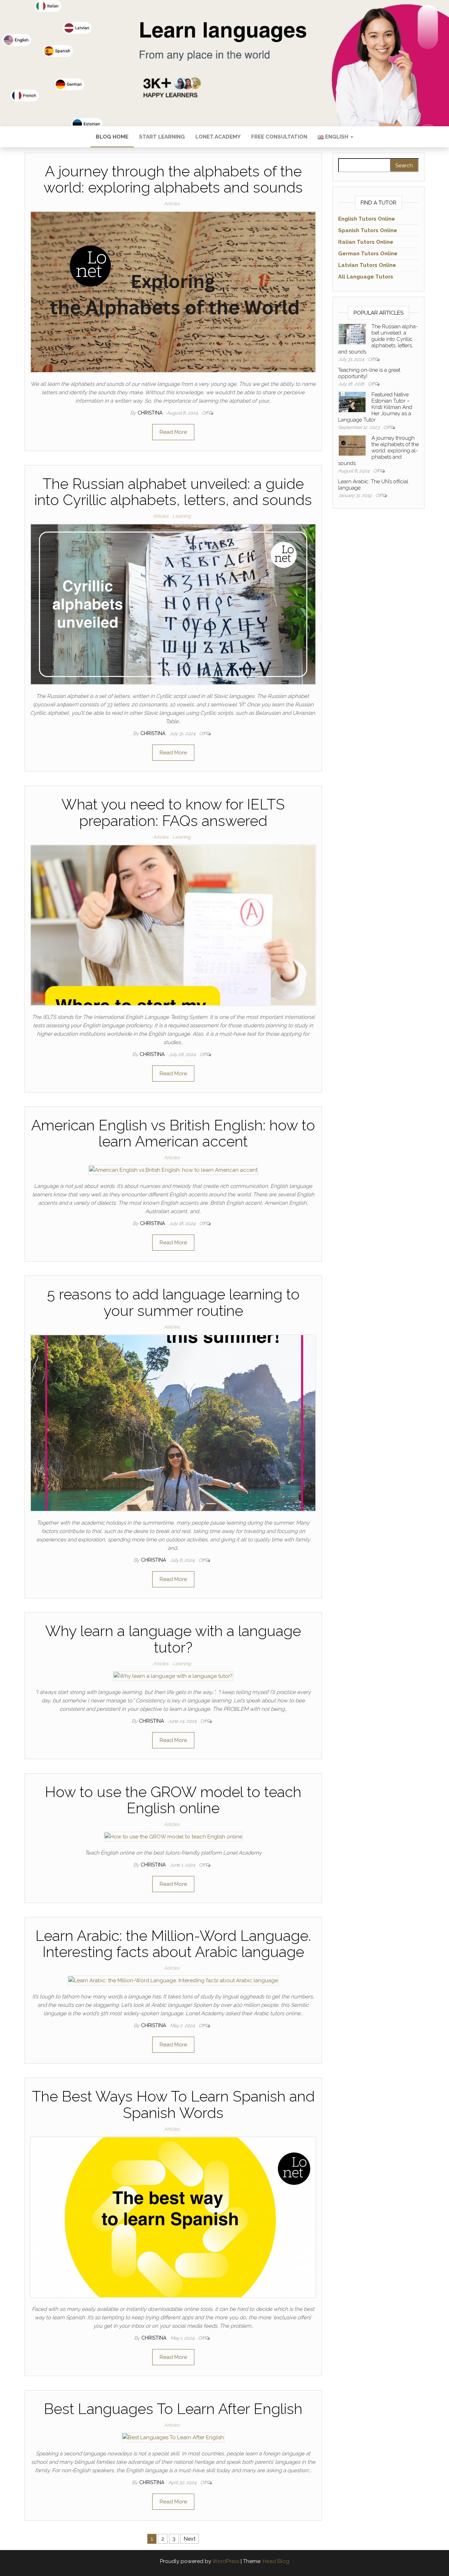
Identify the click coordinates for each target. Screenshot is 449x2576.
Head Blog (276, 2561)
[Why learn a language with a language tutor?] (173, 1676)
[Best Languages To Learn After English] (173, 2437)
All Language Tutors (366, 277)
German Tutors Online (368, 254)
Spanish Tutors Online (368, 230)
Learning (182, 516)
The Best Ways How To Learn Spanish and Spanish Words (173, 2104)
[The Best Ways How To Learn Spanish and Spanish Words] (173, 2217)
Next (190, 2539)
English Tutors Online (367, 219)
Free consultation (279, 137)
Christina (151, 413)
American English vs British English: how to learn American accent (173, 1133)
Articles (172, 204)
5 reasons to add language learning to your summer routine (173, 1302)
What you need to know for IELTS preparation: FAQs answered (173, 812)
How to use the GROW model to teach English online (173, 1800)
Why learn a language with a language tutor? (173, 1639)
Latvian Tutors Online (367, 265)
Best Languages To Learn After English (173, 2409)
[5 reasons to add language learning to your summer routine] (173, 1422)
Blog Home (112, 137)
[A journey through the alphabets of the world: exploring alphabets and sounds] (173, 291)
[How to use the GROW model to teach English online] (173, 1836)
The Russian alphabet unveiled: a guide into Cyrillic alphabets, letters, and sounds (173, 492)
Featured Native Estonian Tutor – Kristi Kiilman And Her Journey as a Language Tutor (375, 407)
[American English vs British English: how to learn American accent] (173, 1170)
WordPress (226, 2561)
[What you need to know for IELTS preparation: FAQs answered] (173, 925)
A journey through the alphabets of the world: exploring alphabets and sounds (173, 179)
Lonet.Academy (218, 137)
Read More (173, 432)
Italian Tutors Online (366, 242)
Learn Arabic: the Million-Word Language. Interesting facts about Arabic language (173, 1944)
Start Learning (162, 137)
